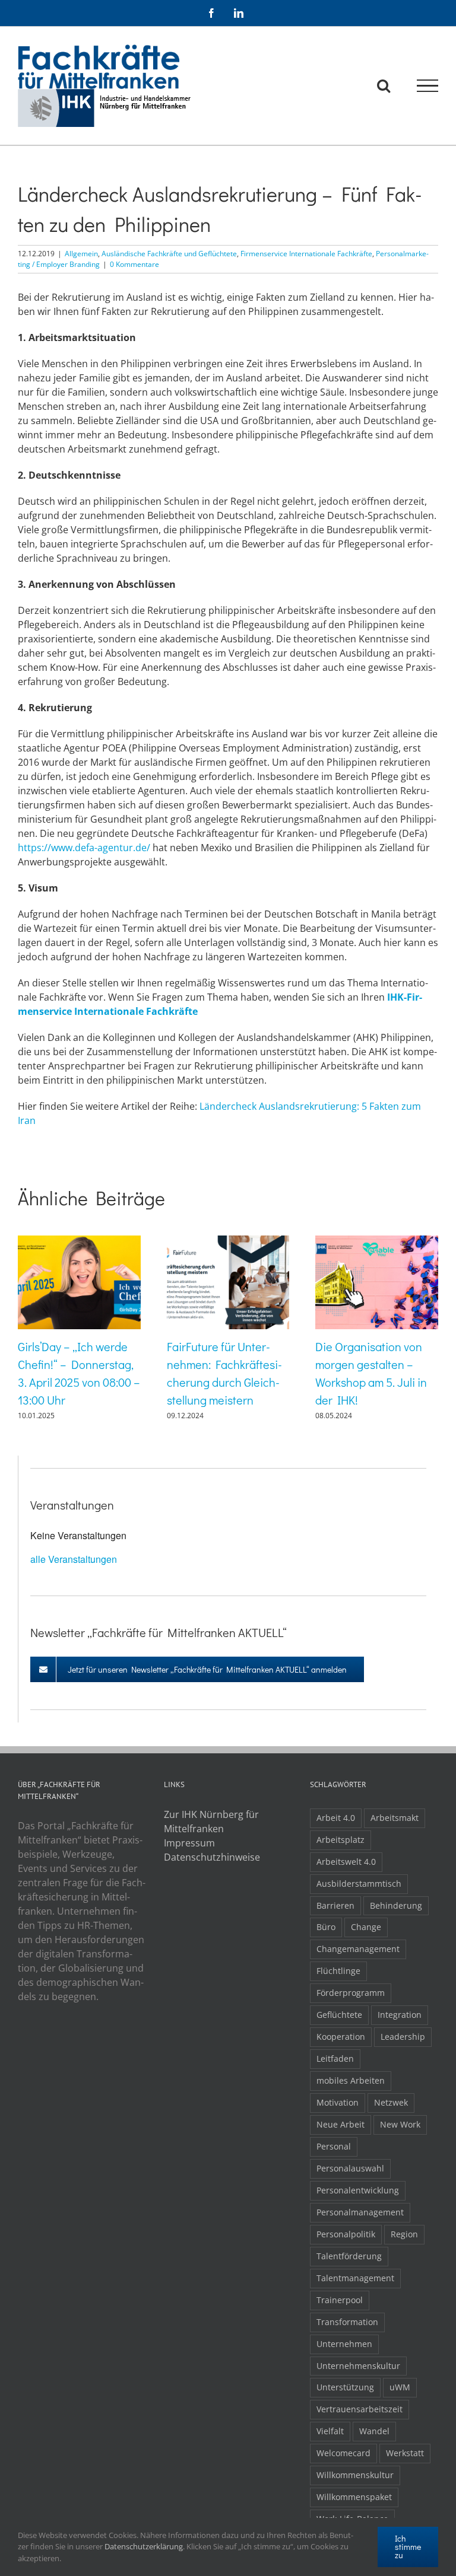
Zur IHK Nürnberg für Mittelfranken (211, 1822)
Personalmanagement (360, 2212)
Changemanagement (358, 1949)
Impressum (189, 1843)
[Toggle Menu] (428, 86)
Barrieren (335, 1905)
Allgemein (81, 254)
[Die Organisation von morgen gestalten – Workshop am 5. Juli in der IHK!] (377, 1242)
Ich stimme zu (408, 2547)
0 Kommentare (134, 264)
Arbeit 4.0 (336, 1818)
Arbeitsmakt (395, 1818)
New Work (400, 2124)
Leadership (403, 2037)
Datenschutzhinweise (212, 1857)
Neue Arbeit (341, 2124)
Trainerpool (340, 2300)
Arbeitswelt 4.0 (346, 1862)
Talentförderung (349, 2256)
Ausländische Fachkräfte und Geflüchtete (169, 254)
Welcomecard (343, 2453)
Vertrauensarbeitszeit (360, 2409)
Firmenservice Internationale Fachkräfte (306, 254)
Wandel (374, 2431)
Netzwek (391, 2102)
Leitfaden (335, 2058)
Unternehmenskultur (358, 2366)
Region (404, 2234)
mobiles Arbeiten (351, 2080)
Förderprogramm (351, 1993)
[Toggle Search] (384, 85)
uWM (400, 2387)
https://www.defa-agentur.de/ (84, 848)
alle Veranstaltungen (74, 1559)
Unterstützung (345, 2387)
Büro (326, 1927)
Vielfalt (330, 2431)
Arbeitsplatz (341, 1840)
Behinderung (396, 1905)
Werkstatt (405, 2453)
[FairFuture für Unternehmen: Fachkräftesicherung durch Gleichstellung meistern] (228, 1242)
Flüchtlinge (338, 1971)
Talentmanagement (355, 2278)
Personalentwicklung (358, 2190)
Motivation (338, 2102)
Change (366, 1927)
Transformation (347, 2322)
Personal (334, 2146)
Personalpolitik (346, 2234)
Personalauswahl (350, 2168)
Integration (400, 2015)
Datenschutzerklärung (144, 2546)
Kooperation (341, 2037)
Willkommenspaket (354, 2497)
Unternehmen (344, 2344)
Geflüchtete (339, 2015)
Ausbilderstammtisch (359, 1884)
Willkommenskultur (355, 2475)
